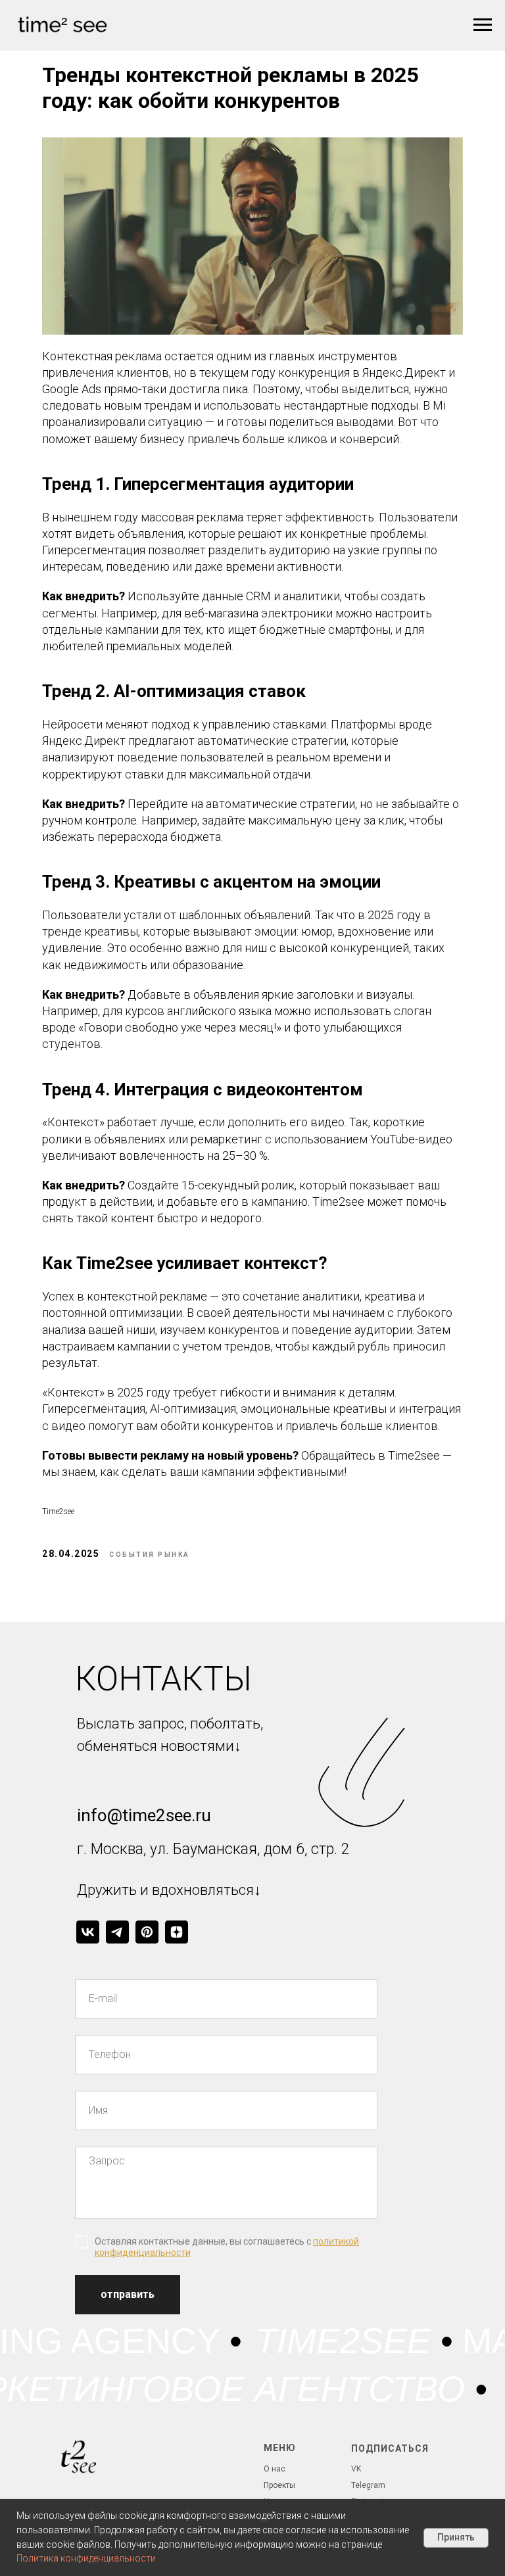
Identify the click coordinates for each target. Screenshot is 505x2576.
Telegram (368, 2485)
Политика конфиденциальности (86, 2558)
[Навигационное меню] (483, 25)
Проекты (279, 2485)
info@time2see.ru (144, 1815)
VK (356, 2469)
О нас (275, 2469)
